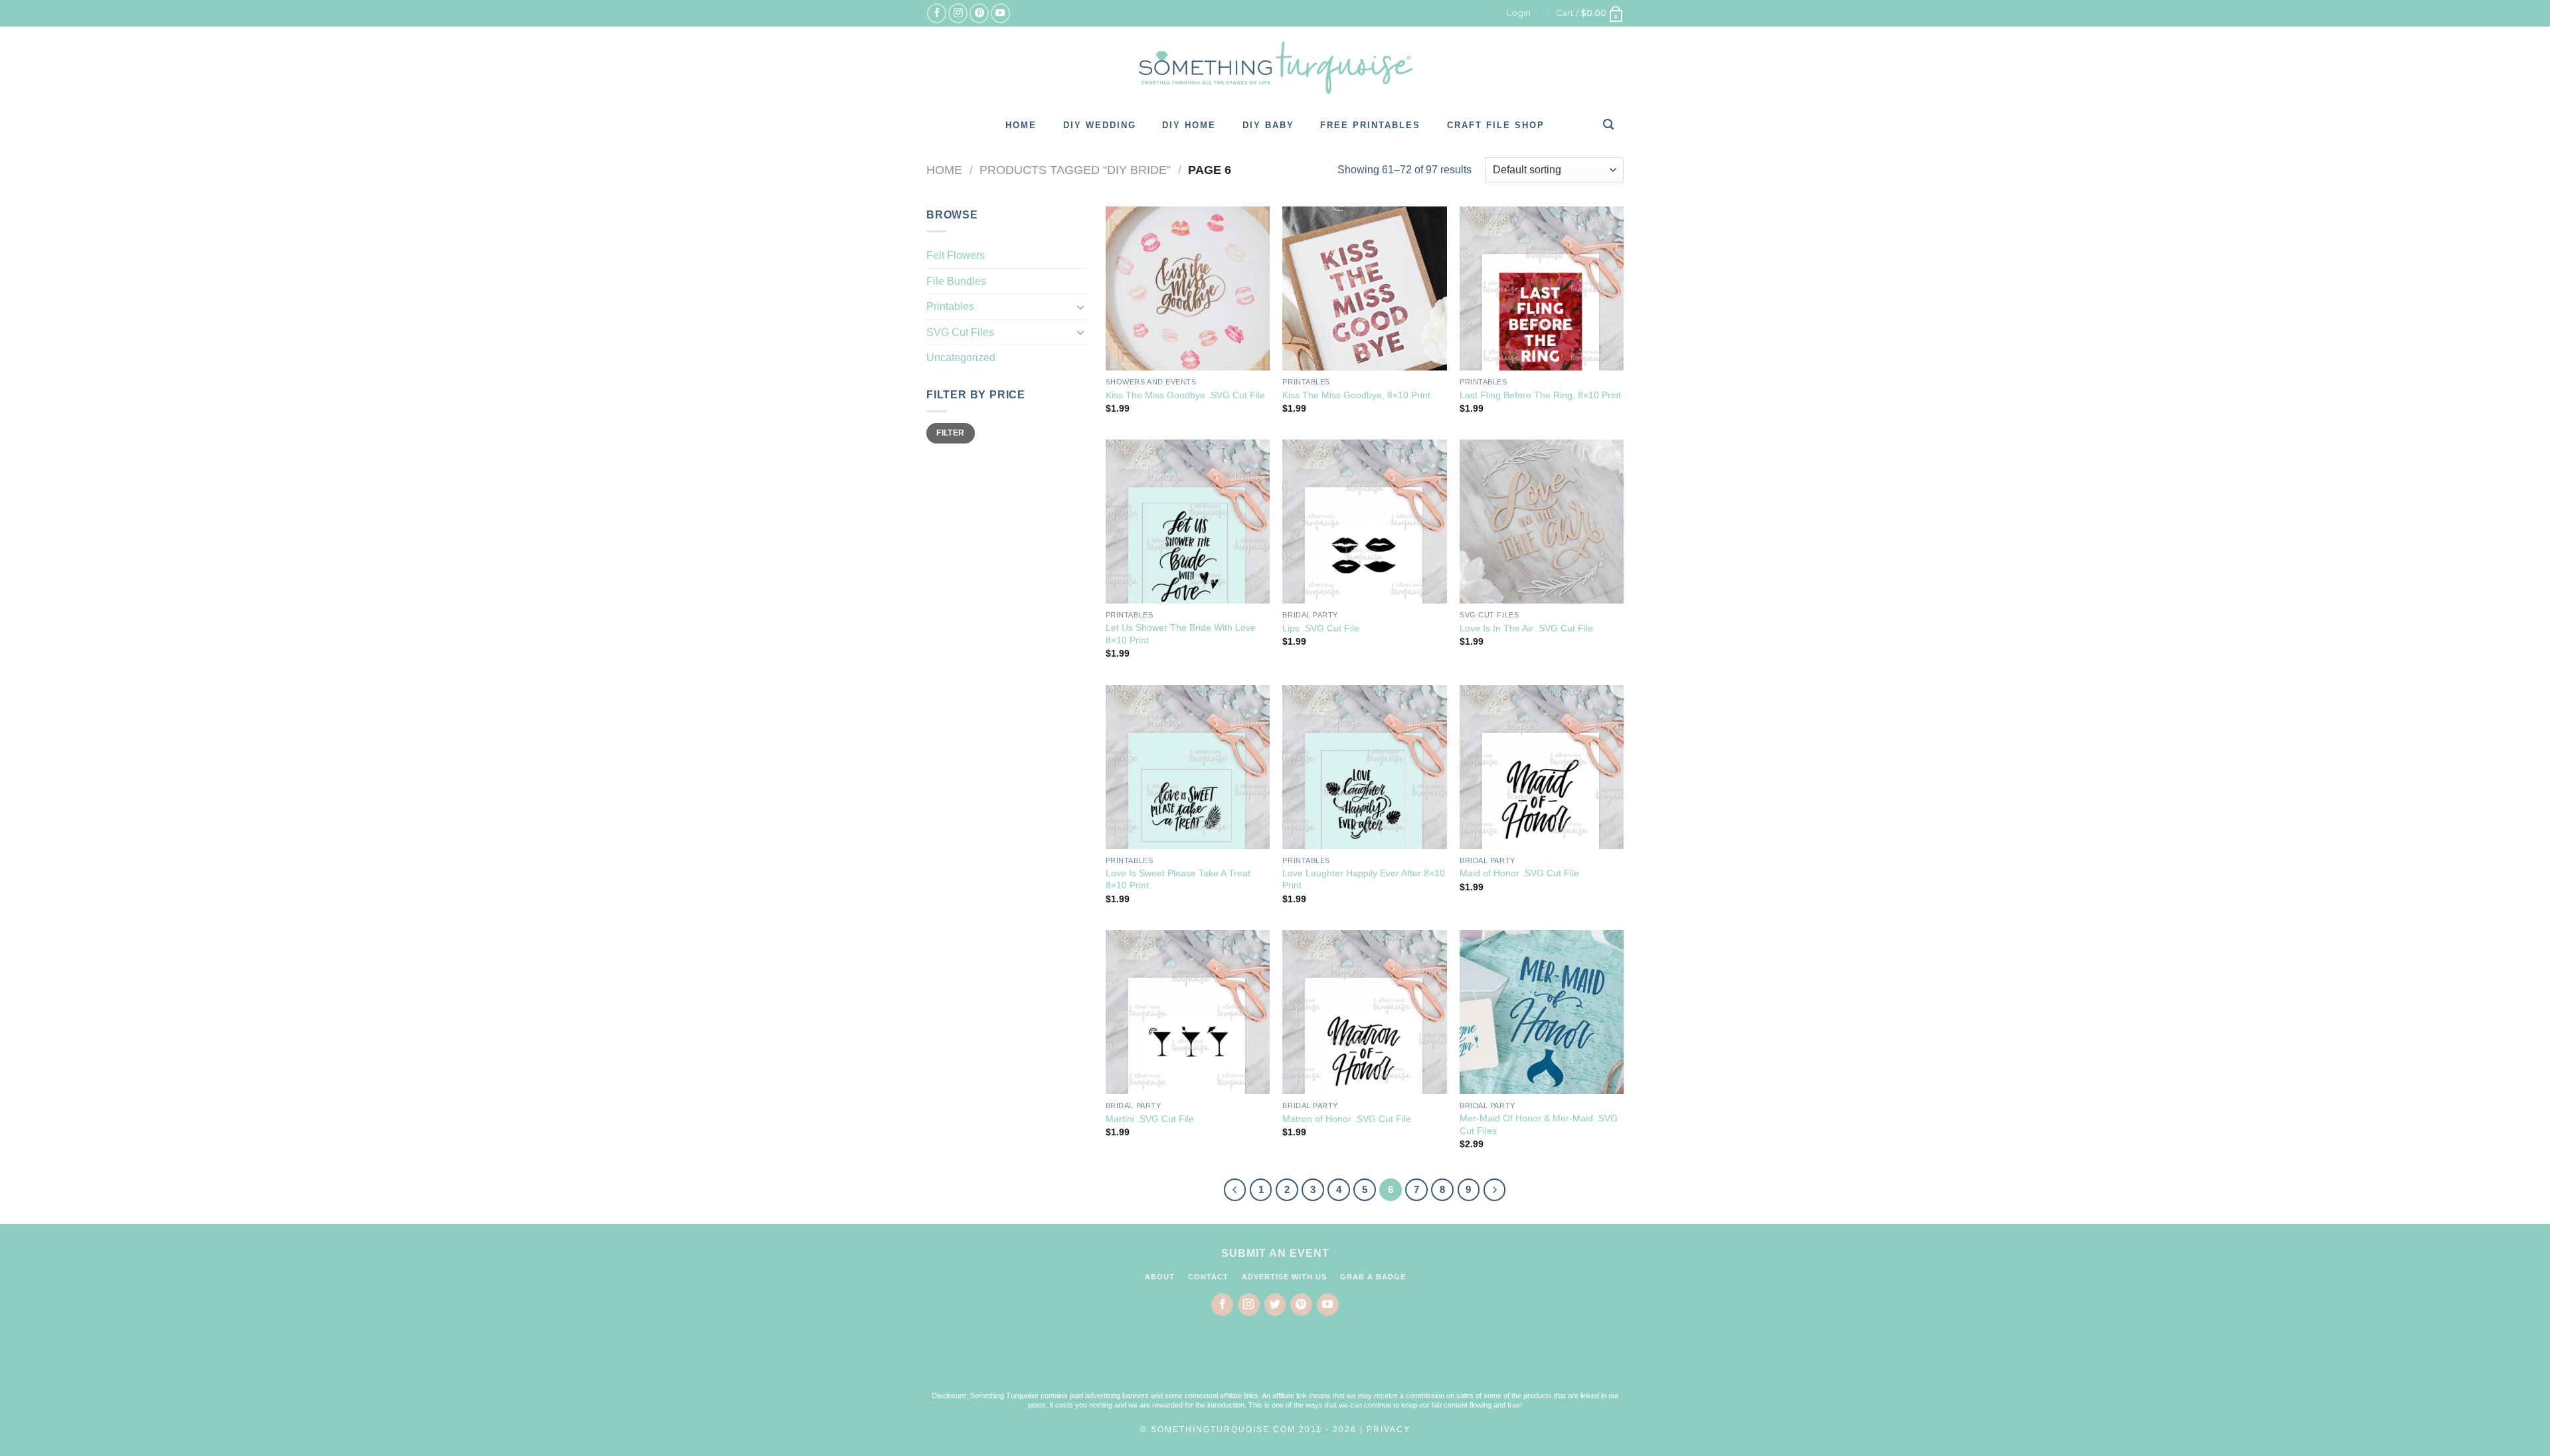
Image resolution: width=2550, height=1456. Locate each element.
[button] (1275, 1362)
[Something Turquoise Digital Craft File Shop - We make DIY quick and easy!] (1275, 68)
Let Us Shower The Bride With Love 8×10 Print (1181, 634)
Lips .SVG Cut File (1321, 628)
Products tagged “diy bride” (1075, 170)
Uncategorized (961, 358)
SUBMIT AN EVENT (1275, 1253)
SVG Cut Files (960, 332)
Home (1021, 125)
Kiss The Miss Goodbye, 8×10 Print (1356, 395)
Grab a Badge (1373, 1277)
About (1160, 1277)
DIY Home (1189, 125)
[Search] (1609, 124)
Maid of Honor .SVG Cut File (1519, 873)
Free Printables (1370, 125)
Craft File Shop (1496, 125)
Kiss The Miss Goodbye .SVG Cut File (1185, 395)
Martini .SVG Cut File (1150, 1119)
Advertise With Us (1284, 1277)
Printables (950, 306)
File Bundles (956, 281)
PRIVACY (1389, 1429)
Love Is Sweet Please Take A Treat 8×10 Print (1178, 879)
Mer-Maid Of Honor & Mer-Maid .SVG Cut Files (1539, 1124)
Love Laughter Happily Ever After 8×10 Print (1364, 879)
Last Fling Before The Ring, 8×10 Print (1540, 395)
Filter (950, 433)
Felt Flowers (956, 255)
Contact (1208, 1277)
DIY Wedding (1100, 125)
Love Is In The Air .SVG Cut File (1526, 628)
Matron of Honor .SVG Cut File (1347, 1119)
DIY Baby (1268, 125)
